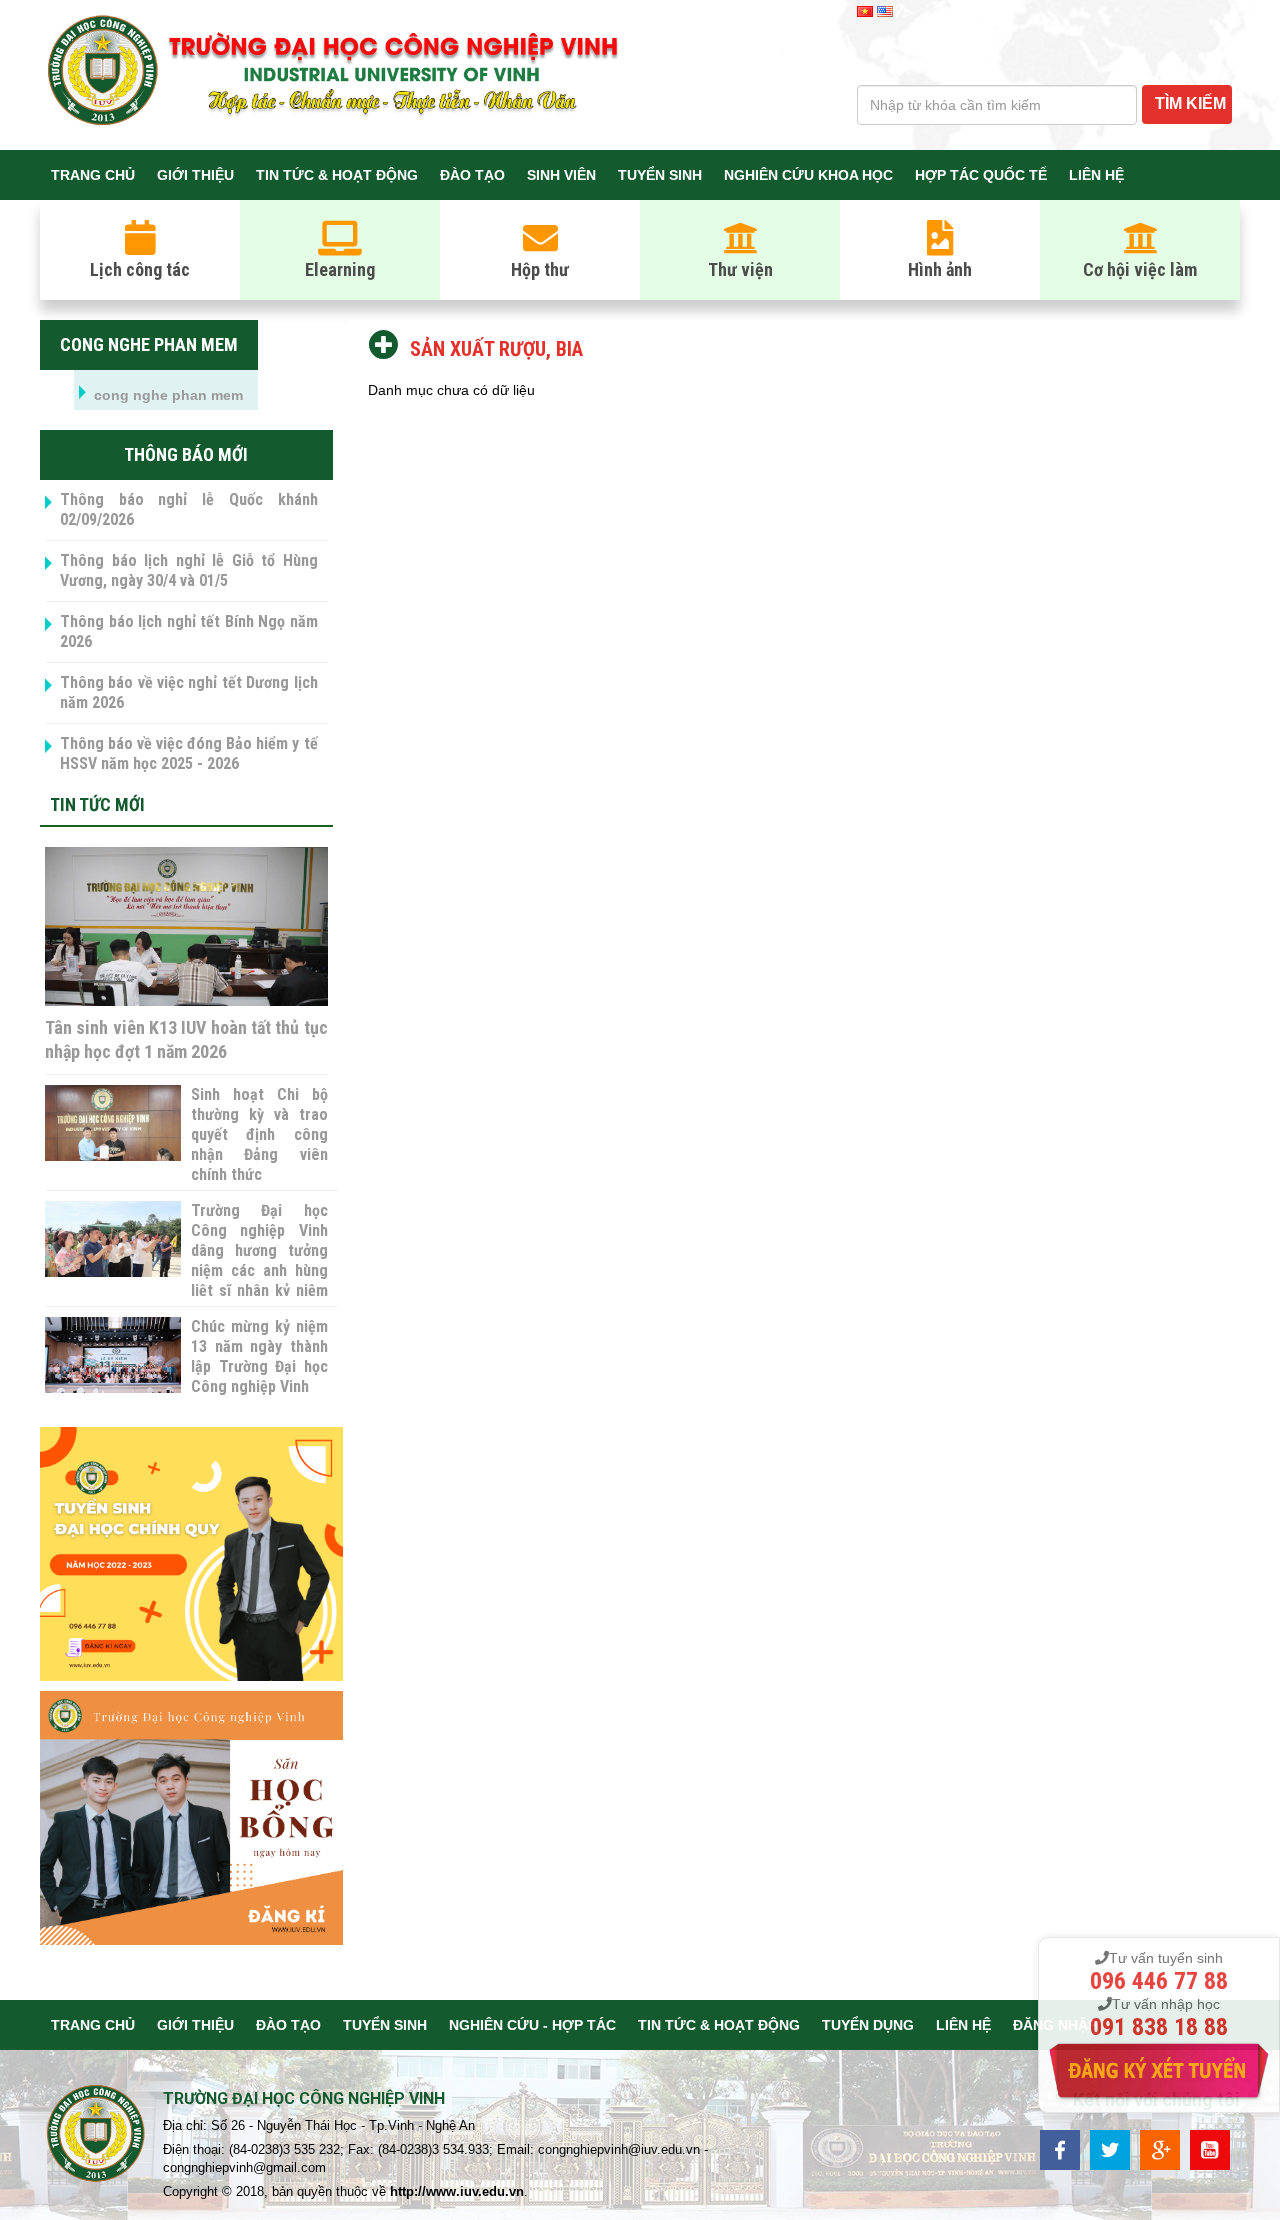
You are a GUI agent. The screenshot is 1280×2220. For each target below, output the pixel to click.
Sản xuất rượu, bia (494, 349)
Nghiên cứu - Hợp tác (532, 2025)
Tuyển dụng (868, 2025)
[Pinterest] (1210, 2148)
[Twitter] (1110, 2148)
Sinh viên (561, 175)
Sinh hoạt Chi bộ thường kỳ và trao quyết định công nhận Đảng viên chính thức (259, 1134)
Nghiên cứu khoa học (808, 175)
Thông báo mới (186, 454)
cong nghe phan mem (149, 344)
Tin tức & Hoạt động (337, 175)
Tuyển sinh (660, 175)
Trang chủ (93, 175)
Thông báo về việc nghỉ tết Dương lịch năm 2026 (189, 692)
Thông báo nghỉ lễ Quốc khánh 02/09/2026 (189, 509)
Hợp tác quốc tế (981, 175)
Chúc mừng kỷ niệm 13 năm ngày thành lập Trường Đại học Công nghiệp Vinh (259, 1356)
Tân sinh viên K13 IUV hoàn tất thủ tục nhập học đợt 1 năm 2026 (186, 1039)
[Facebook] (1060, 2148)
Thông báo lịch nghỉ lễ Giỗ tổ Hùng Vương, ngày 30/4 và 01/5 (189, 570)
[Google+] (1160, 2148)
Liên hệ (1096, 175)
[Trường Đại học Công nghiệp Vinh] (96, 2136)
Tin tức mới (97, 804)
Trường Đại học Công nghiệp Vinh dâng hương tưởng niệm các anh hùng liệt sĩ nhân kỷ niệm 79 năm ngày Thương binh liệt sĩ (259, 1270)
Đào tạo (472, 175)
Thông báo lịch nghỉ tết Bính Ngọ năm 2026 (189, 631)
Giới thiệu (195, 175)
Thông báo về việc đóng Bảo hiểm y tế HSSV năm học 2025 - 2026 (189, 753)
